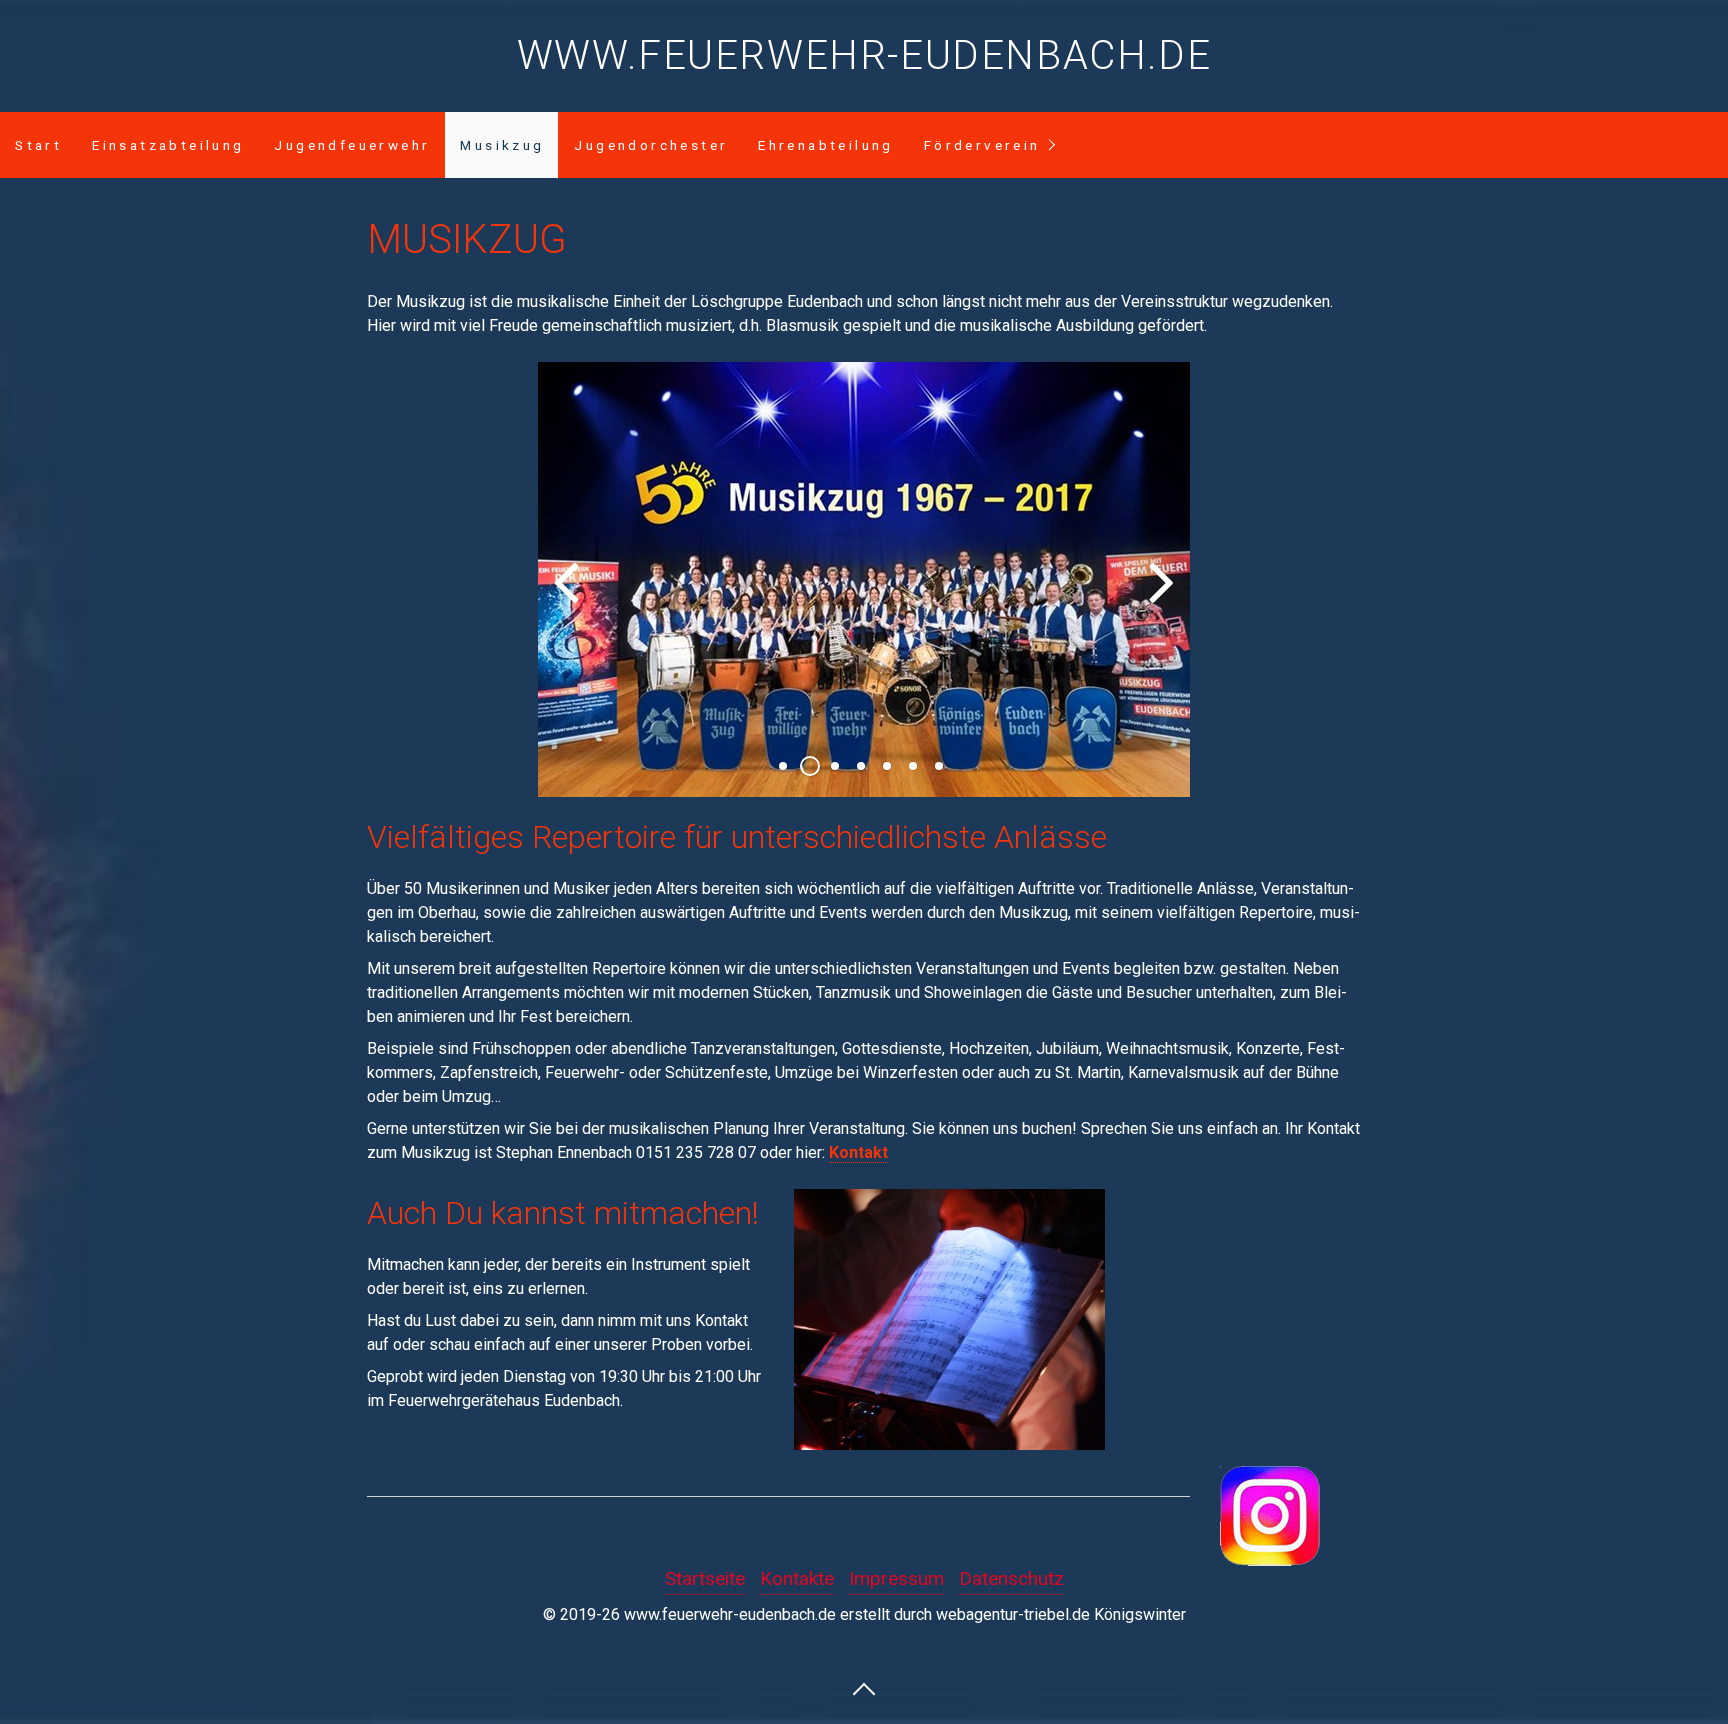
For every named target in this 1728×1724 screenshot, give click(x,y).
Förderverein (982, 145)
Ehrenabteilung (826, 145)
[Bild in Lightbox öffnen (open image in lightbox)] (949, 1319)
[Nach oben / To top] (864, 1688)
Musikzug (502, 145)
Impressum (896, 1578)
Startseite (705, 1578)
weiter (1160, 596)
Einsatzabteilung (168, 145)
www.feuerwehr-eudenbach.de (864, 55)
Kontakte (797, 1578)
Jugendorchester (651, 145)
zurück (568, 596)
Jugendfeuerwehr (352, 145)
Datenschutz (1011, 1578)
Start (38, 145)
